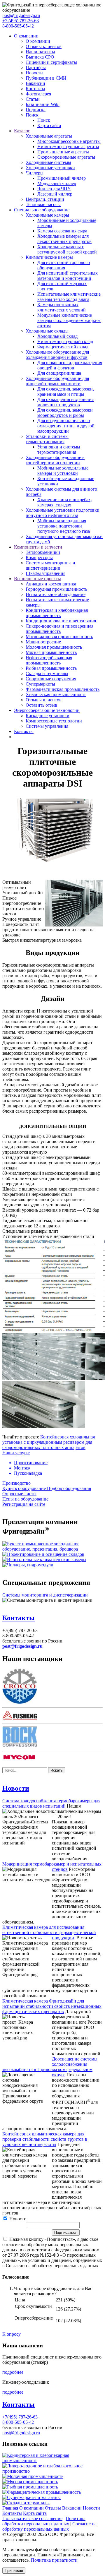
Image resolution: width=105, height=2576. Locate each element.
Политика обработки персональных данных (44, 2521)
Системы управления (47, 726)
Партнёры (36, 67)
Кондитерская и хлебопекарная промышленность (57, 613)
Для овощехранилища (59, 373)
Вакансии (35, 83)
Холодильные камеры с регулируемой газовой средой (67, 249)
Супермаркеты (40, 684)
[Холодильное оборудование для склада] (43, 1554)
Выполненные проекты (37, 579)
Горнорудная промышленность (56, 589)
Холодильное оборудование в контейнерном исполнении (55, 460)
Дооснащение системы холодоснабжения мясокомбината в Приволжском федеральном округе (50, 2067)
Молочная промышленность (54, 647)
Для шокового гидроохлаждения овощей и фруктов (70, 365)
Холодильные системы (48, 162)
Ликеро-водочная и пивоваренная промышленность (60, 629)
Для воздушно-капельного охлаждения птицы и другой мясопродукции (66, 426)
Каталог (22, 131)
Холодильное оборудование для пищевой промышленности (57, 381)
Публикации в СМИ (46, 78)
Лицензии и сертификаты (51, 62)
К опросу (12, 2334)
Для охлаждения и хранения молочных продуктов (65, 402)
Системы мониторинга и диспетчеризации (50, 565)
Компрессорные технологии (54, 721)
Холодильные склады (47, 331)
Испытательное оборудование (56, 594)
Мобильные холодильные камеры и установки (63, 471)
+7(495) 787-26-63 (20, 2417)
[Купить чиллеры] (28, 1565)
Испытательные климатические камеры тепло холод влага (69, 297)
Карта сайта (49, 125)
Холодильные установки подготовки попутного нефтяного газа (63, 513)
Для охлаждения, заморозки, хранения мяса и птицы (66, 392)
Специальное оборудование (42, 210)
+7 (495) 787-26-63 (21, 21)
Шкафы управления (45, 573)
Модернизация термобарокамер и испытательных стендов (52, 1867)
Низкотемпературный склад (65, 341)
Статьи (33, 99)
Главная (10, 2508)
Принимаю (14, 2571)
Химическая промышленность (56, 694)
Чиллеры (35, 173)
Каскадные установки (48, 716)
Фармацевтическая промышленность (63, 689)
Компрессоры (39, 557)
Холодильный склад (57, 336)
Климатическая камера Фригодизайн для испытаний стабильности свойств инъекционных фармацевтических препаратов (52, 2006)
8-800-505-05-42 (18, 26)
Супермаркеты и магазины (34, 2497)
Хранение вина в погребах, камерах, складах (65, 502)
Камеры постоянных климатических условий (62, 307)
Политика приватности (54, 2560)
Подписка (36, 110)
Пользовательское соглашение (32, 2518)
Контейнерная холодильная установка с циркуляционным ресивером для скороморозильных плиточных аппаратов (49, 1442)
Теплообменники (43, 552)
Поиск (32, 115)
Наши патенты (40, 52)
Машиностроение (43, 642)
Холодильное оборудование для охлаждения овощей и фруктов (57, 355)
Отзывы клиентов (44, 46)
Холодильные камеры (47, 215)
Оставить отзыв (41, 705)
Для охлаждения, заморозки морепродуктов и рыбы (65, 413)
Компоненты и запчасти (38, 547)
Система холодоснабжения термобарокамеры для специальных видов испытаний (51, 1803)
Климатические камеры (49, 257)
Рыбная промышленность (51, 668)
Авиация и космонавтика (51, 584)
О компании (26, 36)
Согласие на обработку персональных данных (49, 2526)
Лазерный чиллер (55, 194)
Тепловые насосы (43, 204)
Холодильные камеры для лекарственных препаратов (64, 239)
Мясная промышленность (51, 652)
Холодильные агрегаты (49, 136)
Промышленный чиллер (62, 178)
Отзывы (53, 2508)
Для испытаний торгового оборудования (64, 265)
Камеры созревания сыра (62, 231)
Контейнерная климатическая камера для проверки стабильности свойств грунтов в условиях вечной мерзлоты (45, 2139)
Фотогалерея (38, 94)
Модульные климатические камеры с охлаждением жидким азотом (69, 320)
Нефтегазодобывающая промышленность (49, 660)
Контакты (35, 89)
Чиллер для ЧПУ (54, 189)
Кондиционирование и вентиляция (61, 621)
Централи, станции (45, 199)
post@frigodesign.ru (21, 15)
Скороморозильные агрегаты (66, 157)
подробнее (13, 2372)
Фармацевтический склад (63, 347)
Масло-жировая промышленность (59, 637)
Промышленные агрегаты (63, 152)
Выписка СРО (40, 57)
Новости (34, 73)
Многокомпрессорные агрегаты (69, 141)
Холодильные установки (50, 168)
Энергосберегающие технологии (47, 710)
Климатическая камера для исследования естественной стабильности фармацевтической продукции (49, 1932)
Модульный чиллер (57, 183)
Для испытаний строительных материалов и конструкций (68, 276)
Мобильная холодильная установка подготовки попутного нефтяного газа (64, 526)
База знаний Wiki (43, 104)
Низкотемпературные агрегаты (68, 147)
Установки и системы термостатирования (47, 439)
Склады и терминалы (47, 673)
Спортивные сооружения (51, 679)
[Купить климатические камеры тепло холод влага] (44, 1560)
